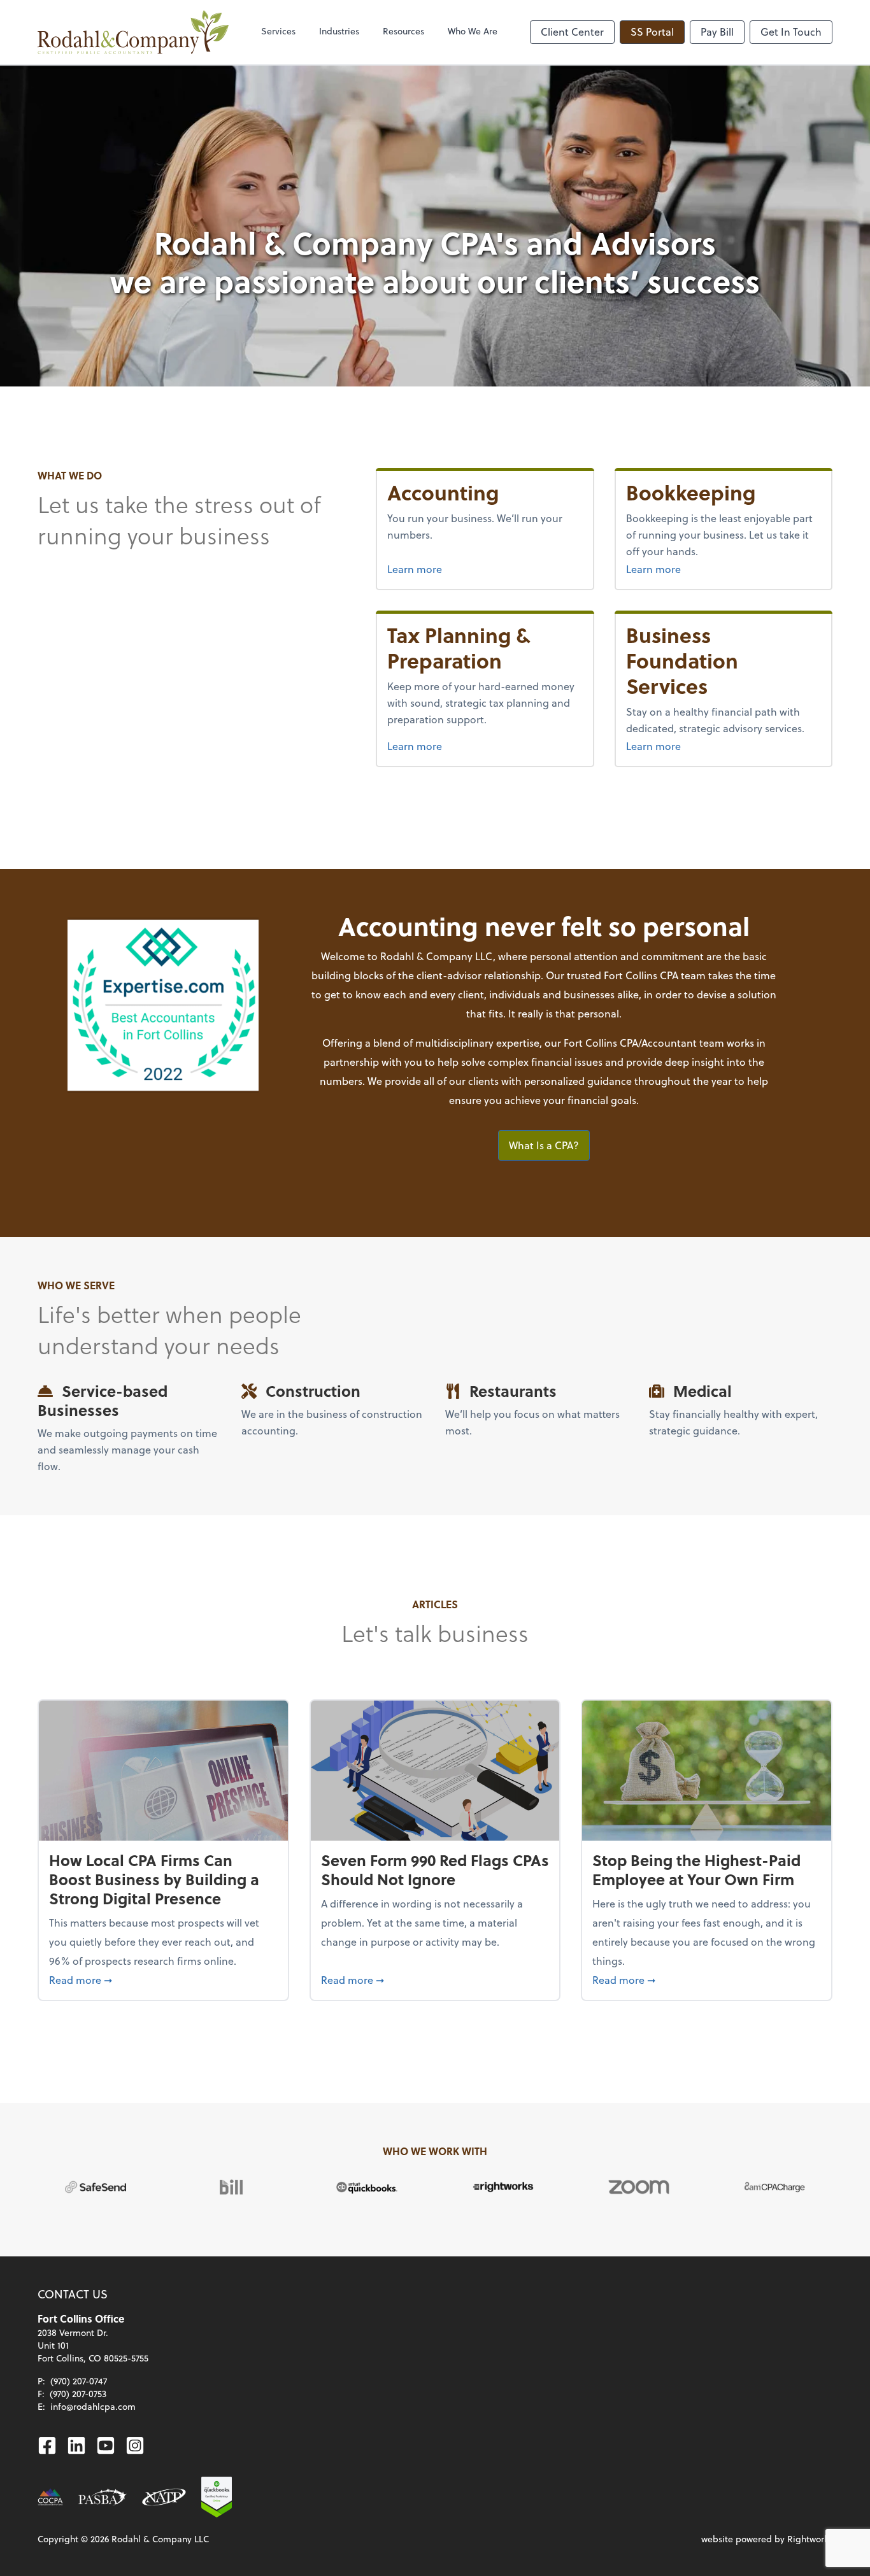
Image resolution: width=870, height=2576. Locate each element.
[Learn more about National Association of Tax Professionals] (164, 2497)
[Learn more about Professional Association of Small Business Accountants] (103, 2497)
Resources (403, 31)
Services (278, 31)
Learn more (415, 569)
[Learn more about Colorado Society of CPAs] (50, 2497)
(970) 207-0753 (78, 2394)
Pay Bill (717, 32)
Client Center (572, 32)
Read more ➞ (163, 1979)
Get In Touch (791, 32)
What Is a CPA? (544, 1145)
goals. (625, 1100)
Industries (339, 31)
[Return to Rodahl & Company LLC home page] (133, 32)
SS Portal (652, 32)
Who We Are (473, 31)
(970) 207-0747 (79, 2381)
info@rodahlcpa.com (93, 2406)
